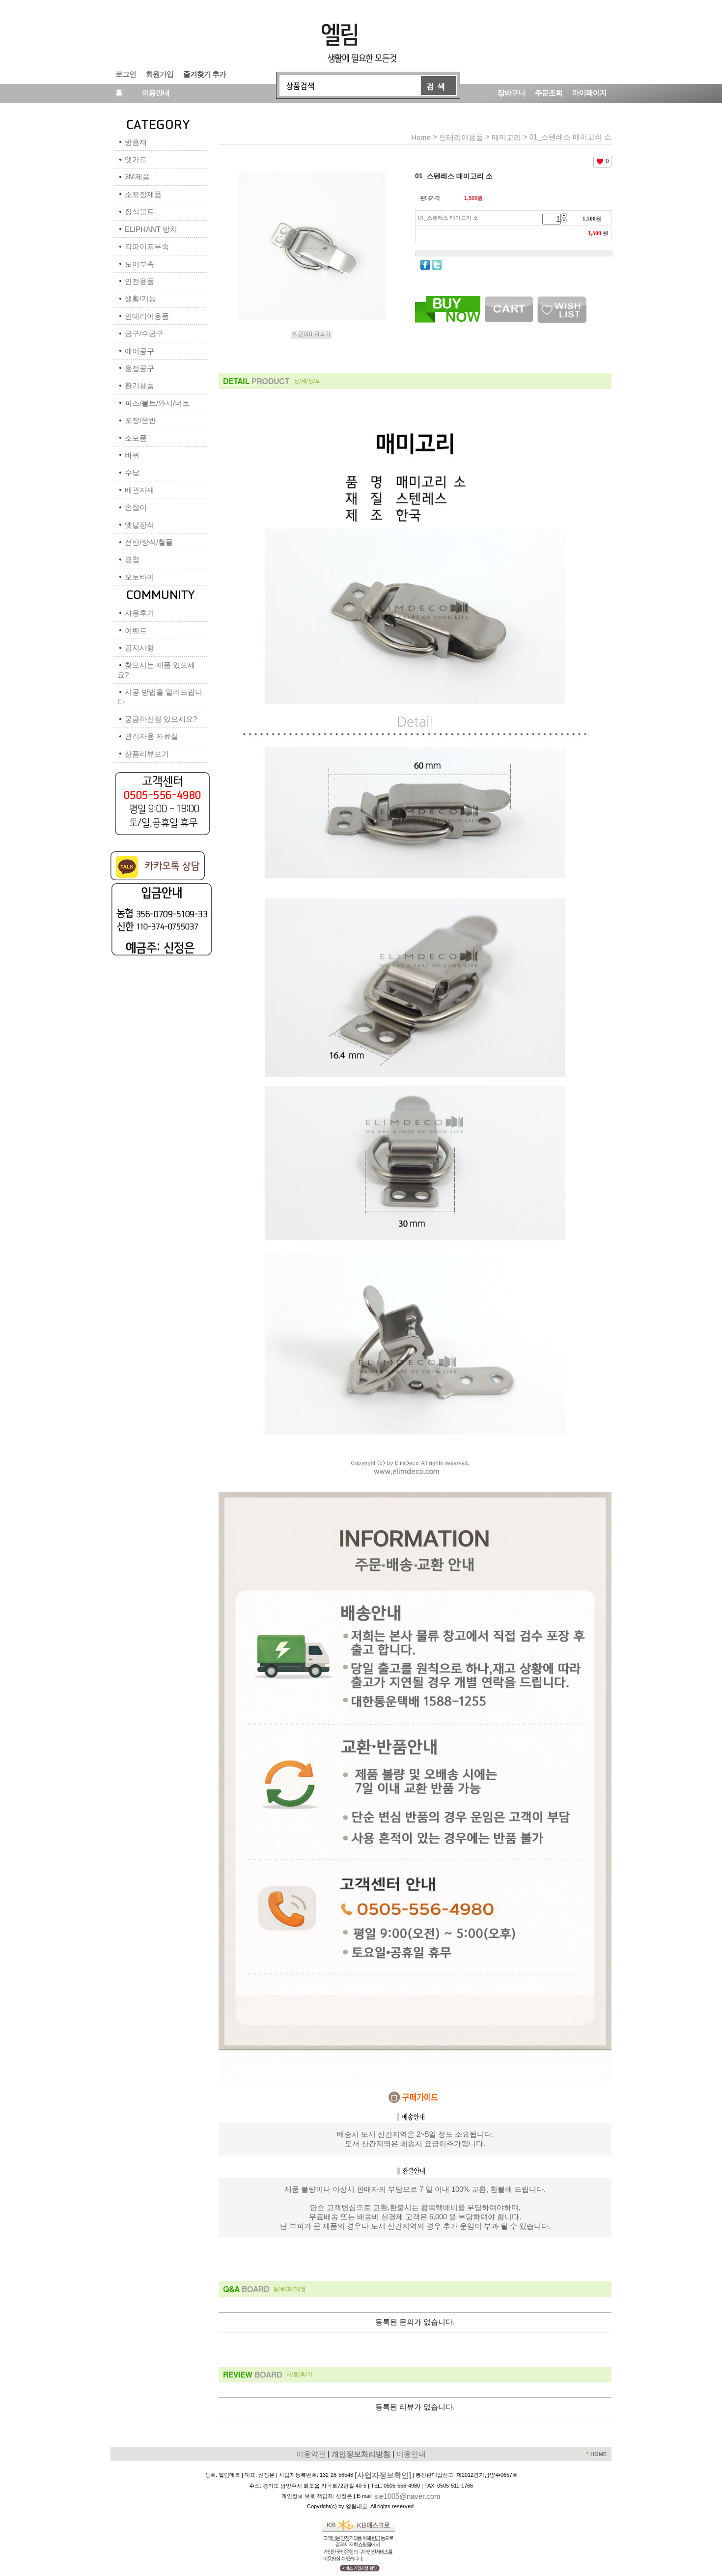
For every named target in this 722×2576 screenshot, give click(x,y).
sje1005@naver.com (407, 2496)
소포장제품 (143, 194)
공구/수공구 (144, 333)
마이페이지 (589, 92)
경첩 (132, 559)
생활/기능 (140, 298)
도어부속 (139, 264)
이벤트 (136, 630)
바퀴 (132, 455)
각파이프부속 (147, 246)
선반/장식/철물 (149, 542)
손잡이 (136, 507)
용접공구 (139, 368)
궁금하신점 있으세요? (161, 719)
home (421, 137)
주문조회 (549, 92)
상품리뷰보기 (147, 754)
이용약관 (311, 2453)
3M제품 (137, 177)
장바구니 (511, 92)
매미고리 (506, 137)
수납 (132, 472)
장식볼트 (139, 211)
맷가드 (136, 159)
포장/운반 (140, 420)
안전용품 (139, 281)
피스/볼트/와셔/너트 (157, 403)
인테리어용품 (147, 316)
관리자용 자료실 (152, 736)
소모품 (136, 438)
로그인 (126, 73)
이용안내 (156, 92)
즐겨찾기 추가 (205, 73)
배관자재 (139, 490)
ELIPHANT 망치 (151, 229)
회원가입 (160, 73)
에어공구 (139, 351)
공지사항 (139, 648)
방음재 (136, 142)
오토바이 (139, 577)
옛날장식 (139, 525)
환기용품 (139, 385)
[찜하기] (562, 300)
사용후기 (139, 613)
